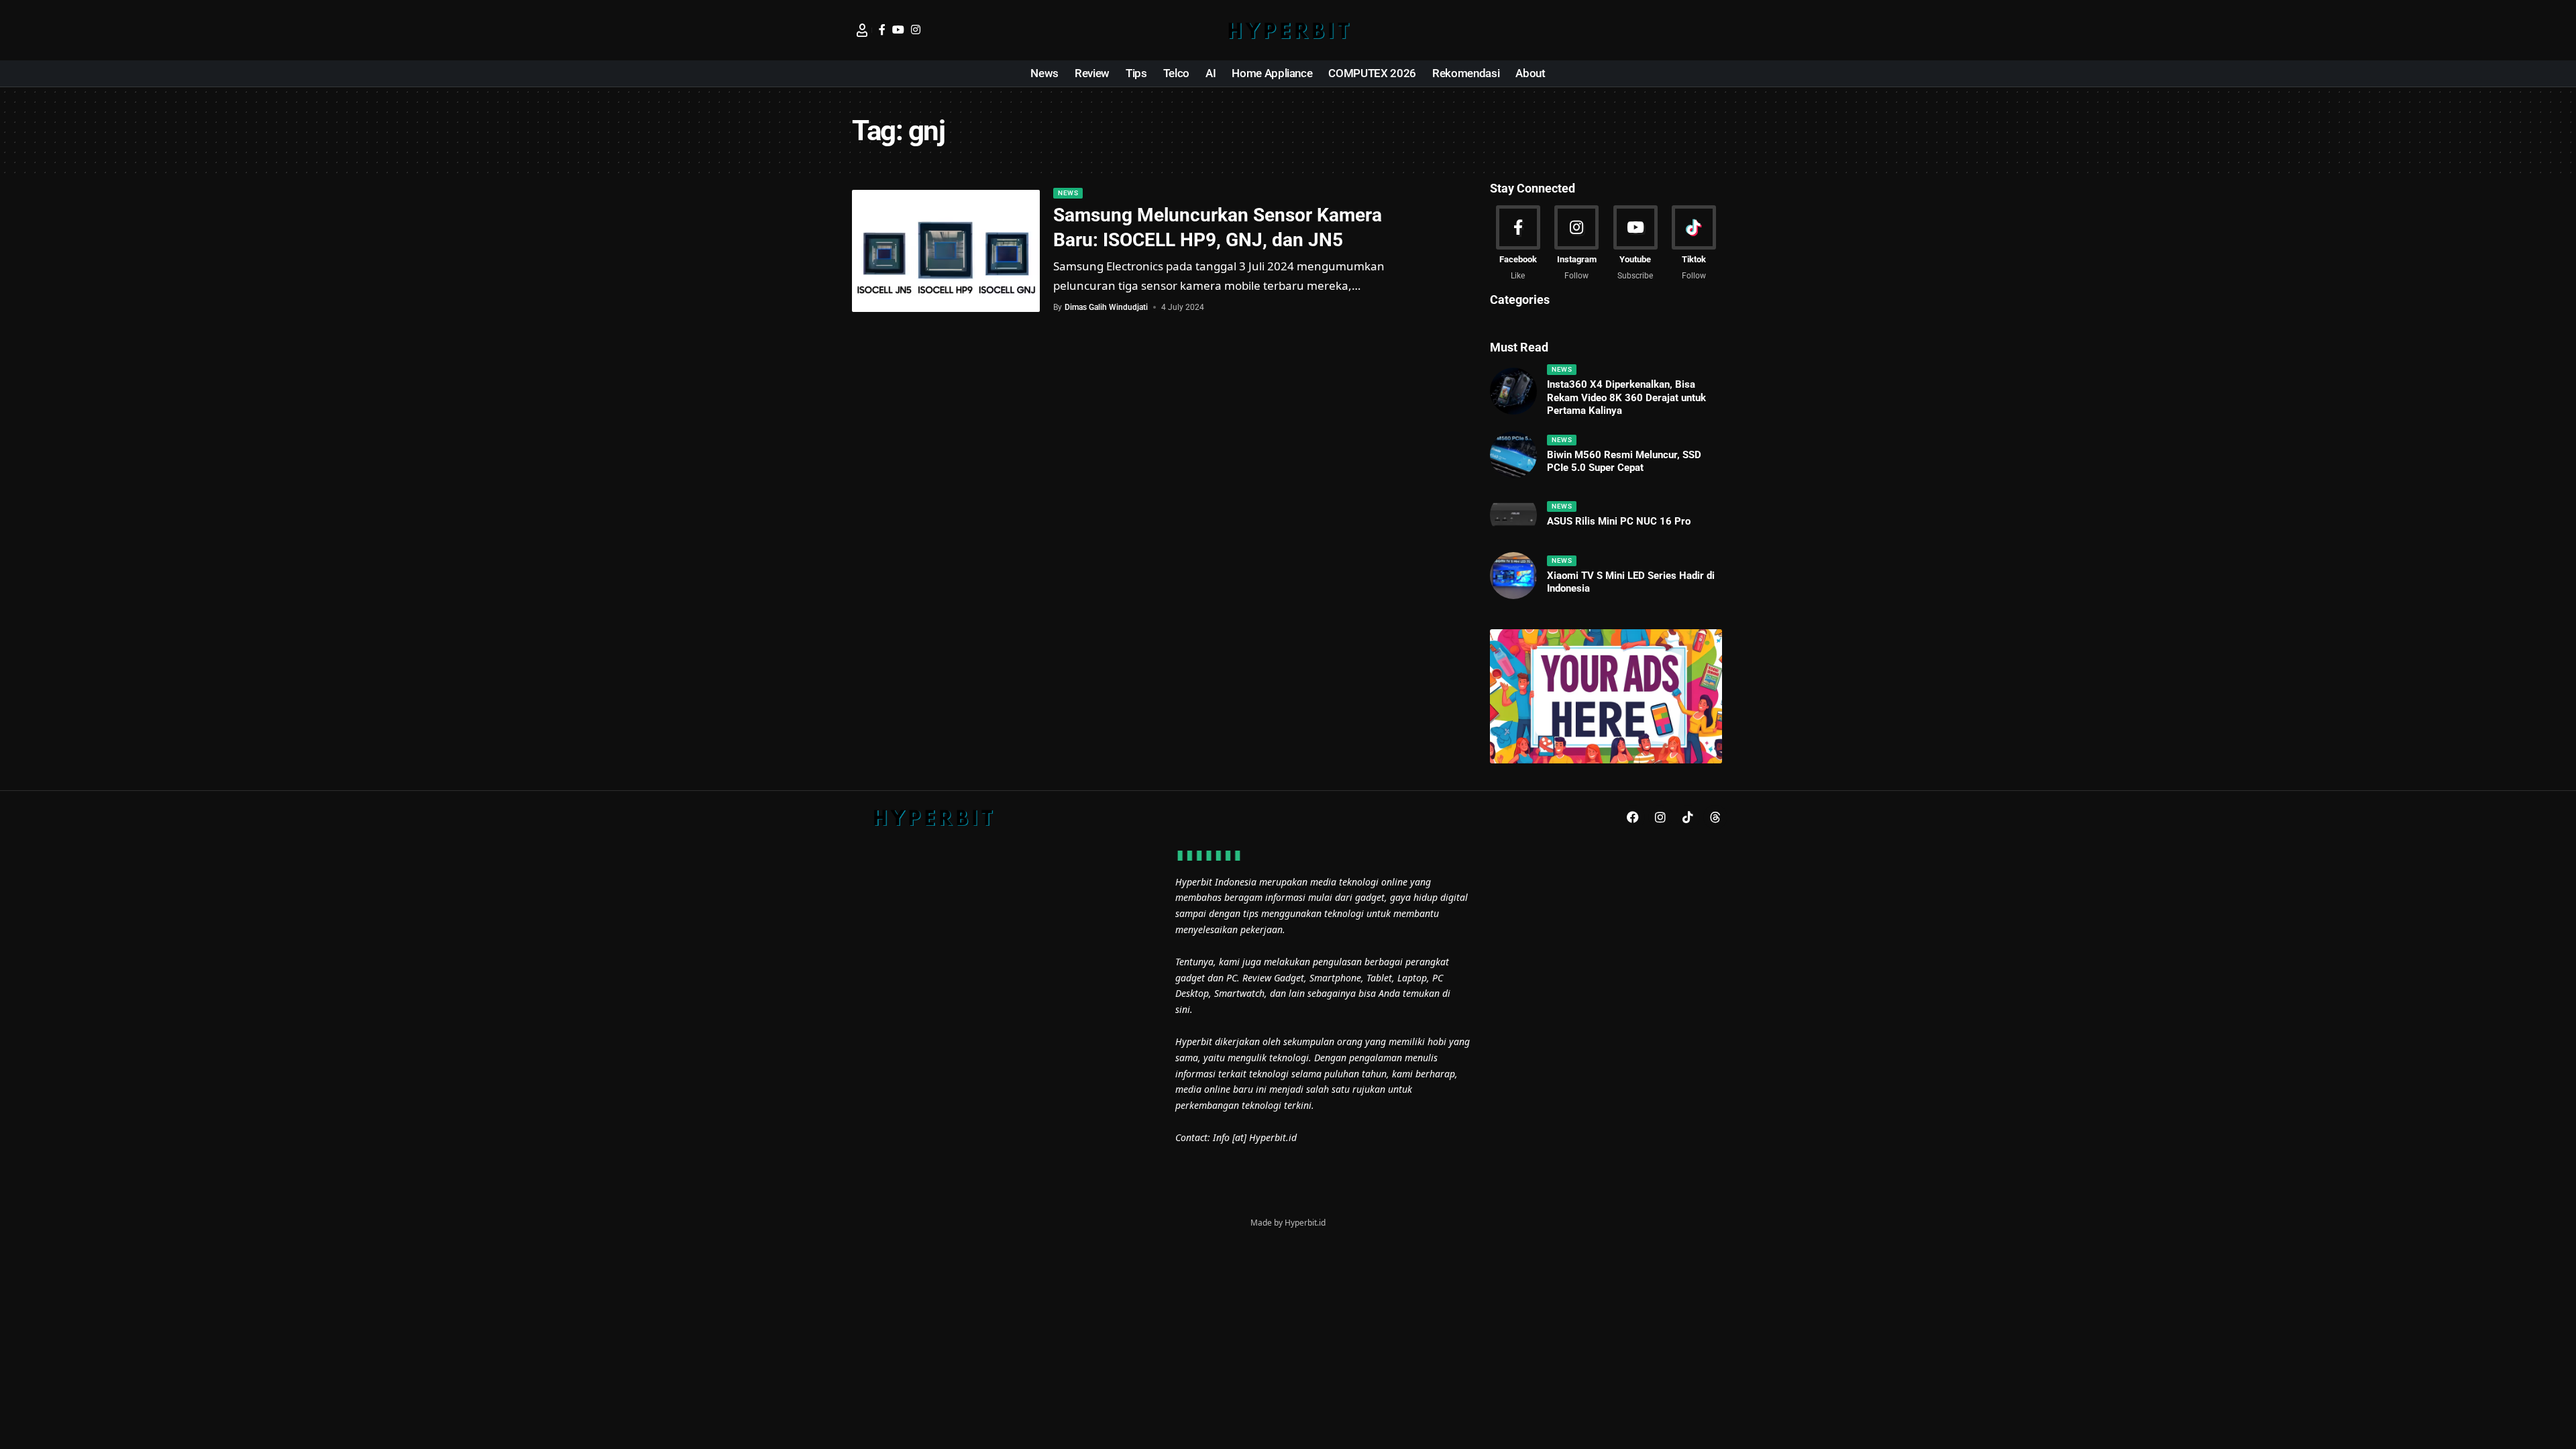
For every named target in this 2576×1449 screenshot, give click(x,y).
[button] (1714, 30)
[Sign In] (862, 30)
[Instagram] (916, 30)
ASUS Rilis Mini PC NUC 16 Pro (1619, 521)
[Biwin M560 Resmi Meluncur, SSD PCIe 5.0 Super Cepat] (1513, 455)
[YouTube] (898, 30)
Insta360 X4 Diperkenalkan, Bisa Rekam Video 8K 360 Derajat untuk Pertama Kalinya (1626, 397)
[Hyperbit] (1288, 30)
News (1068, 193)
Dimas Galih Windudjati (1106, 307)
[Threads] (1715, 817)
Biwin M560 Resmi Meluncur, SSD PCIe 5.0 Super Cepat (1624, 462)
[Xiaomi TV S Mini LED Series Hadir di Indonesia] (1513, 576)
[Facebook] (882, 30)
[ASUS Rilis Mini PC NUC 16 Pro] (1513, 515)
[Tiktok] (1694, 244)
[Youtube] (1635, 244)
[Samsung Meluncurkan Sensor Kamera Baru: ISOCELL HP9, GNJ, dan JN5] (946, 251)
